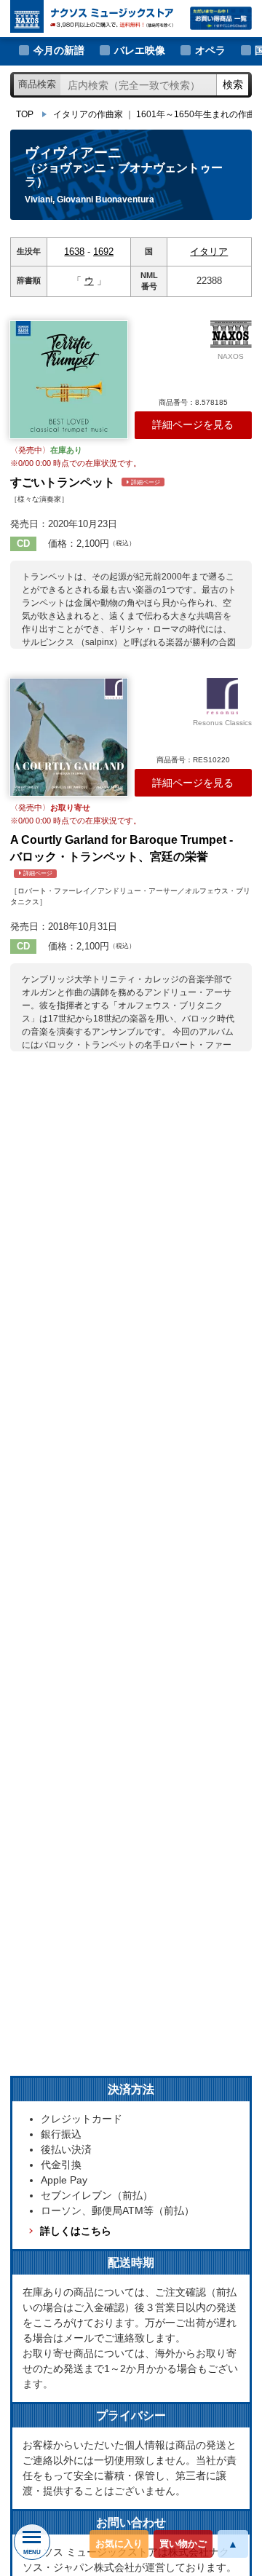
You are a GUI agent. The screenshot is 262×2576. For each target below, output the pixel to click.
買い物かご (183, 2544)
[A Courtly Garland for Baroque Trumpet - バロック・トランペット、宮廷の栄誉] (69, 737)
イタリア (209, 252)
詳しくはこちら (76, 2231)
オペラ (210, 50)
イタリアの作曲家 (88, 114)
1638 (74, 252)
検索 (233, 84)
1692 (103, 252)
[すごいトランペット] (69, 380)
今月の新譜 (59, 50)
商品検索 (37, 84)
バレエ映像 (140, 50)
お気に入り (119, 2544)
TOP (25, 114)
